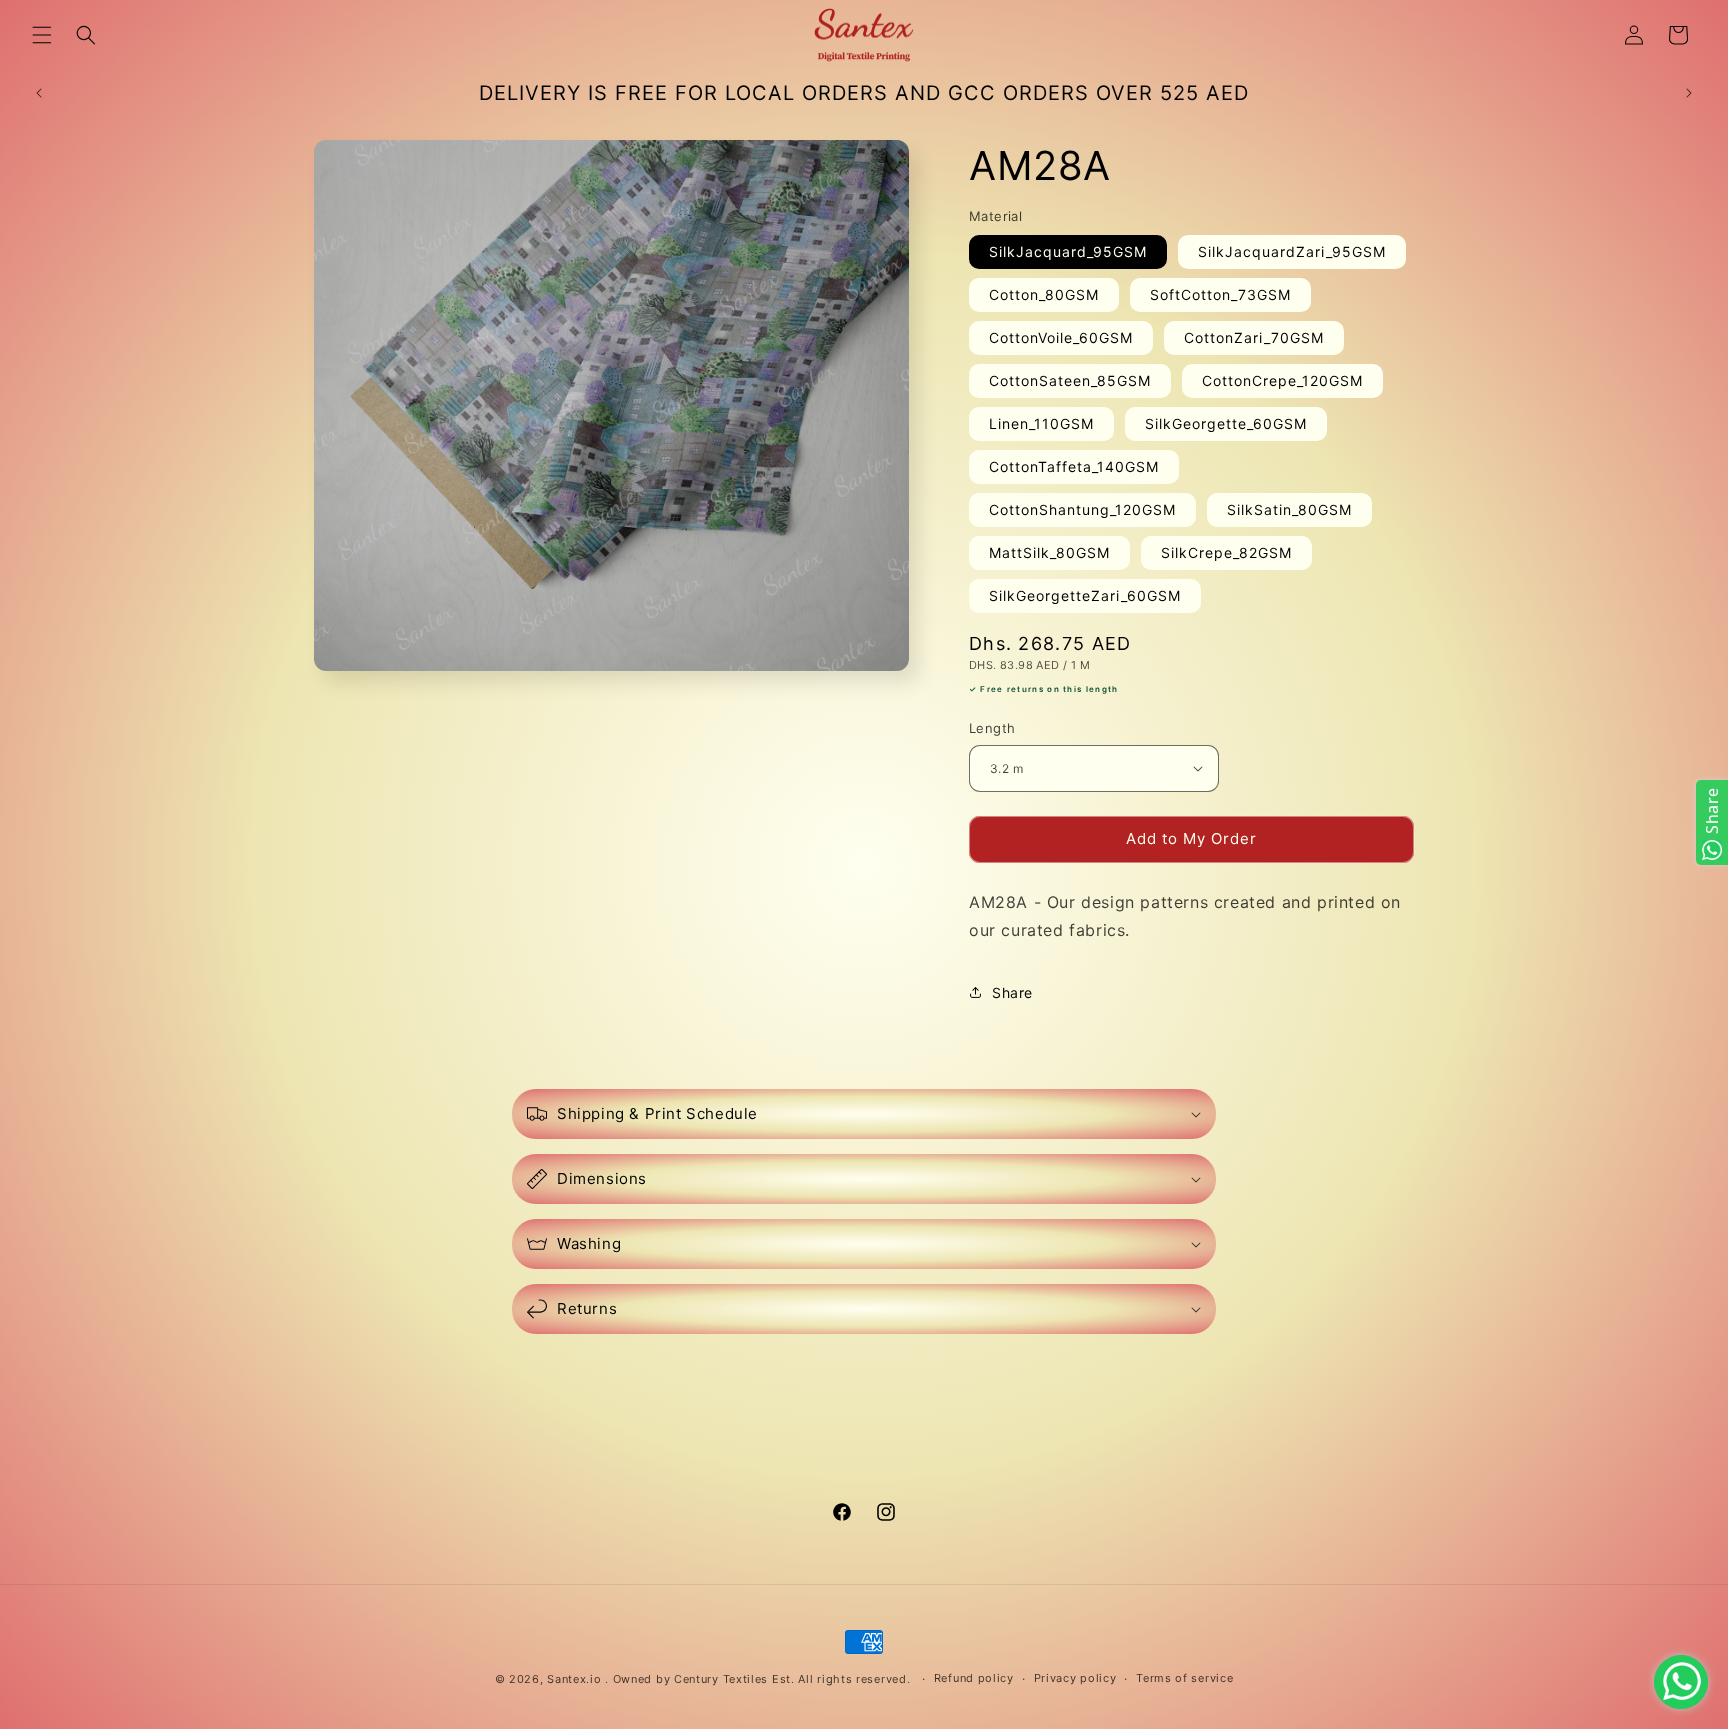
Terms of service (1184, 1678)
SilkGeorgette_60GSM (1226, 423)
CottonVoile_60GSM (1061, 337)
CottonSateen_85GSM (1070, 380)
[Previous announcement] (39, 93)
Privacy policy (1075, 1678)
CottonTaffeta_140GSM (1074, 466)
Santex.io (574, 1679)
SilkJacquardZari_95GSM (1292, 251)
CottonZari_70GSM (1254, 337)
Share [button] (1012, 992)
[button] (42, 35)
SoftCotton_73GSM (1220, 294)
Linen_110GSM (1041, 423)
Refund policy (974, 1678)
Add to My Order (1191, 838)
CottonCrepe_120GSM (1282, 380)
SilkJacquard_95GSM (1068, 251)
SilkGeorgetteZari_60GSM (1085, 595)
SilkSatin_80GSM (1289, 509)
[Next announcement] (1689, 93)
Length (992, 728)
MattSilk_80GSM (1049, 552)
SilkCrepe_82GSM (1226, 552)
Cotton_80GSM (1044, 294)
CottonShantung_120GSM (1082, 509)
